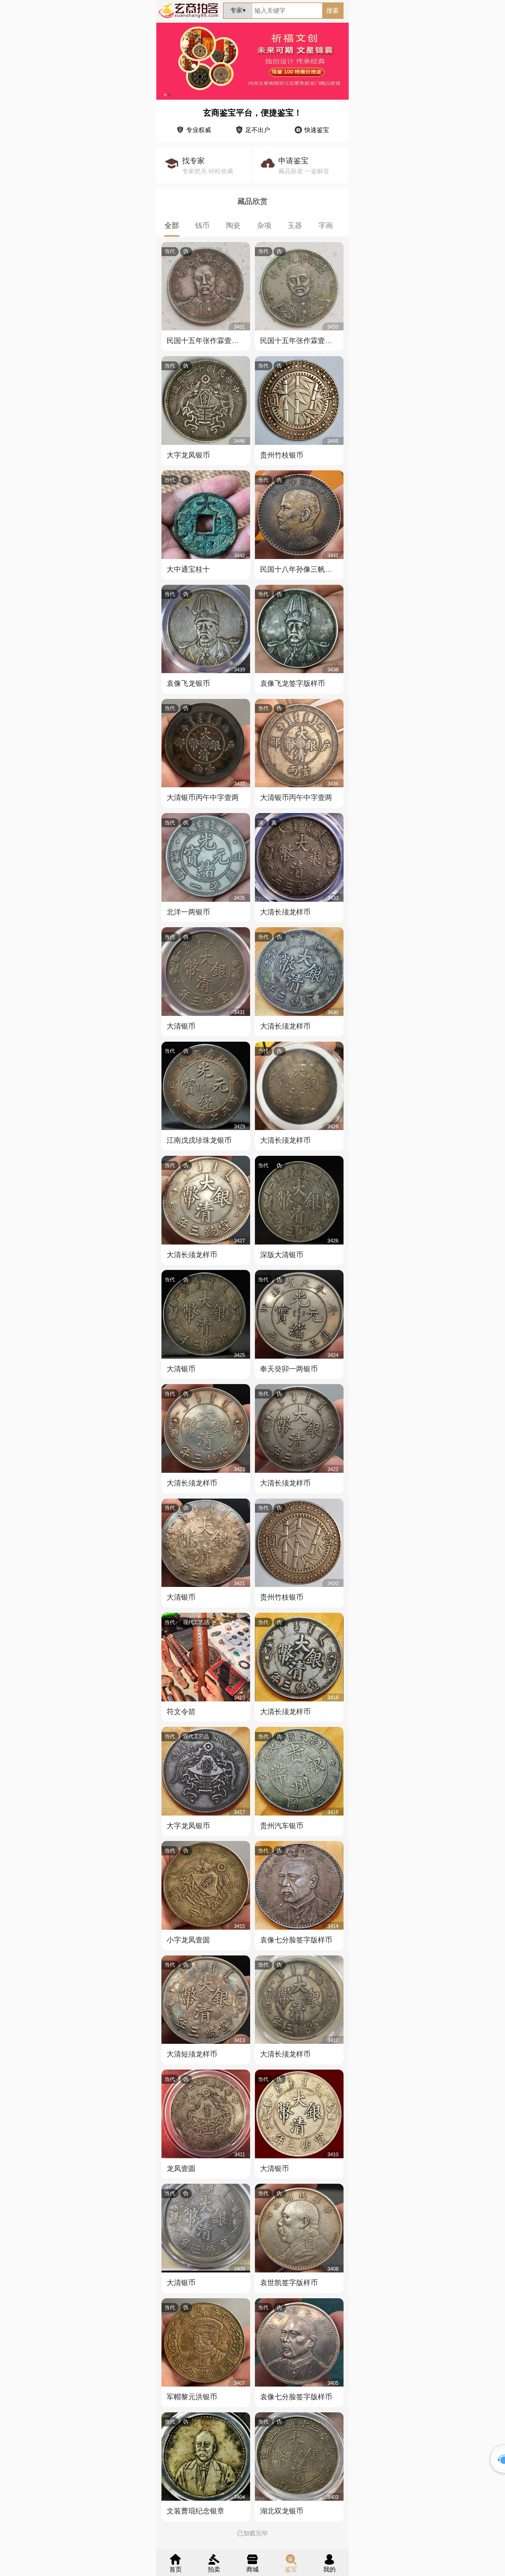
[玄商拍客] (188, 18)
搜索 (333, 11)
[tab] (172, 226)
